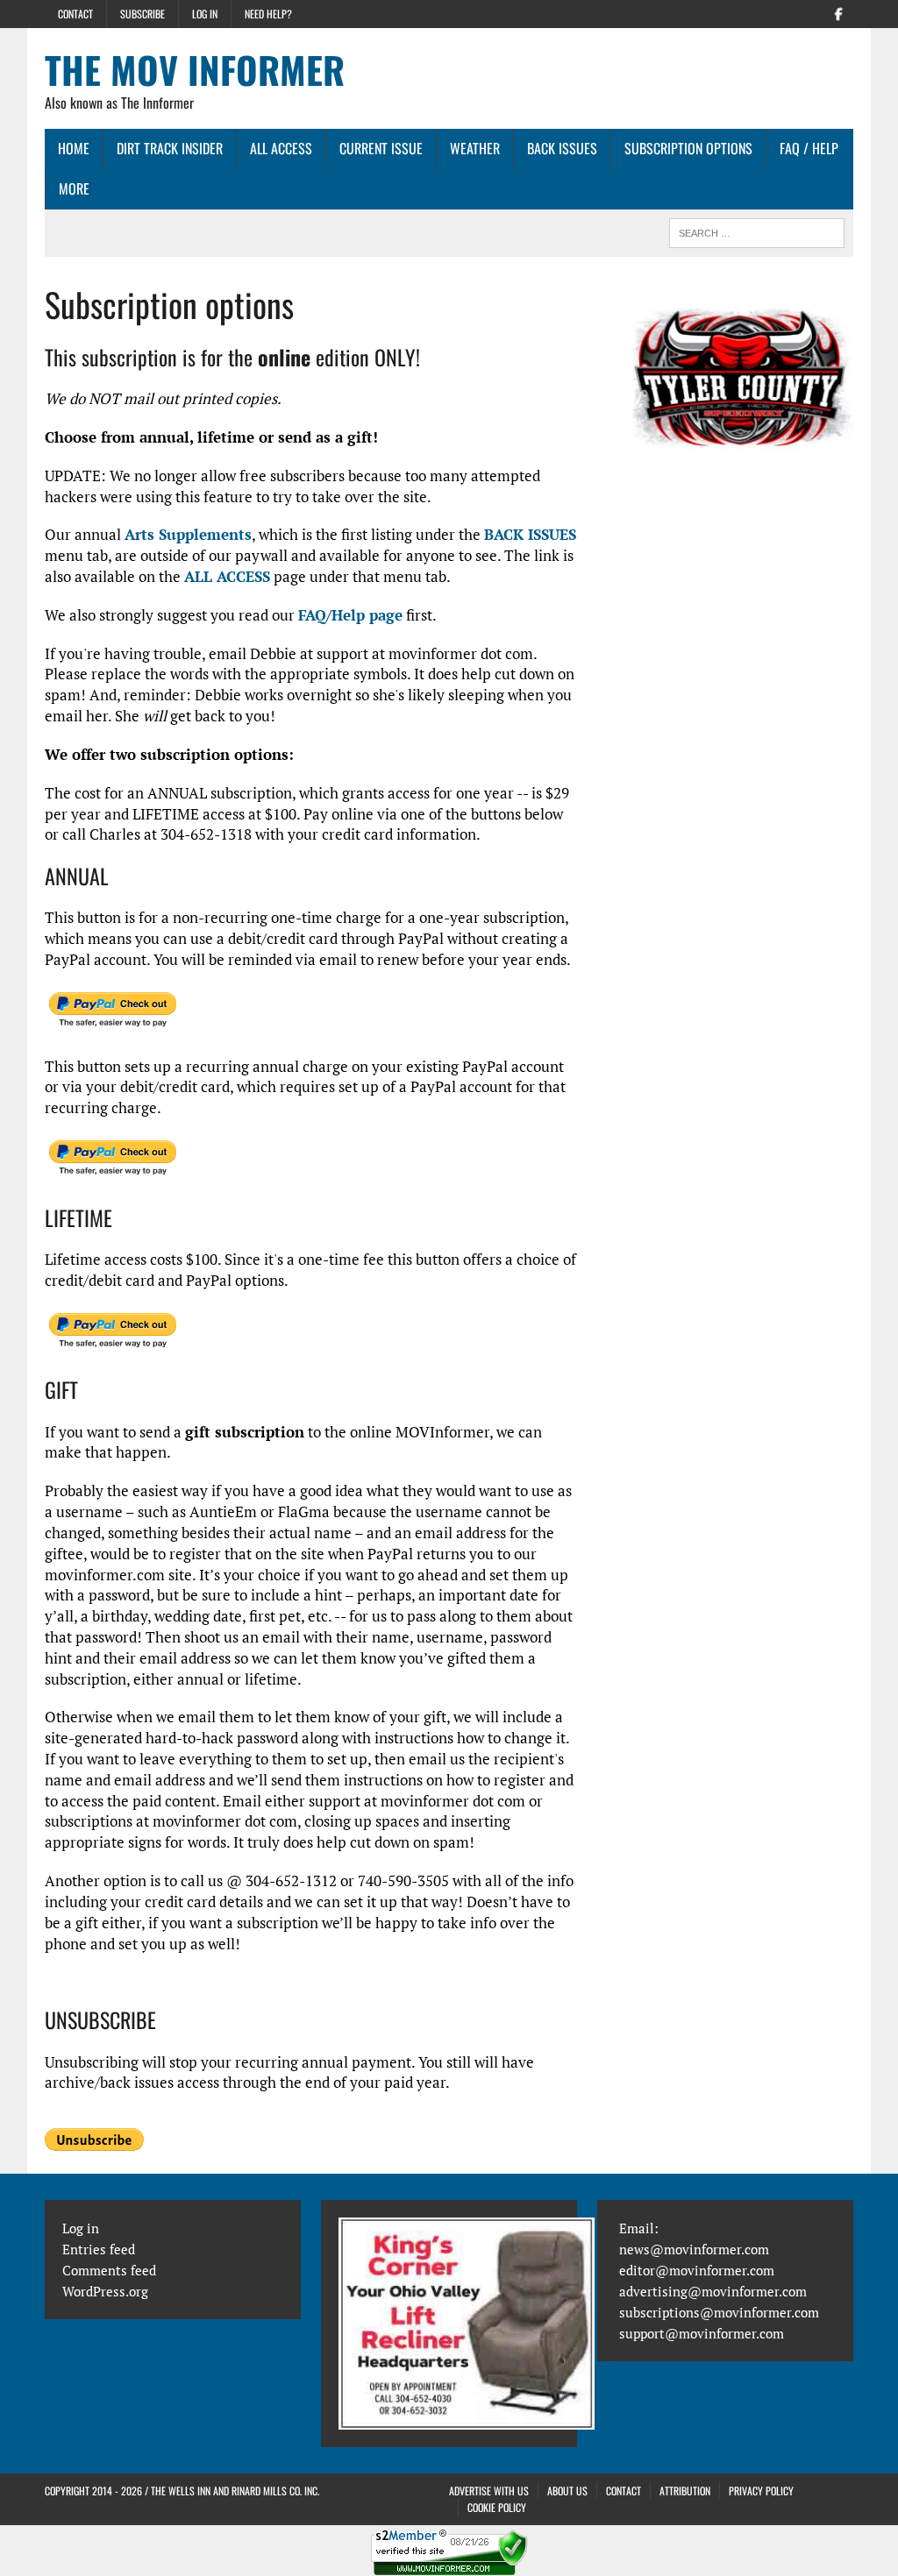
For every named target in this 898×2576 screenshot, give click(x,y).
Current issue (381, 148)
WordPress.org (105, 2291)
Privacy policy (761, 2491)
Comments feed (109, 2270)
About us (567, 2491)
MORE (74, 188)
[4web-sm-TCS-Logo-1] (743, 394)
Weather (475, 148)
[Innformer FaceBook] (839, 12)
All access (281, 148)
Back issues (562, 148)
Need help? (268, 14)
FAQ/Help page (350, 615)
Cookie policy (497, 2507)
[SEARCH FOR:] (757, 231)
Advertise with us (489, 2491)
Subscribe (143, 14)
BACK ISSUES (530, 534)
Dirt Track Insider (170, 148)
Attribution (685, 2491)
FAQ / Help (809, 148)
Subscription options (688, 148)
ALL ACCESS (227, 576)
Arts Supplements (188, 534)
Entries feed (99, 2249)
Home (74, 148)
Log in (205, 14)
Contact (75, 14)
